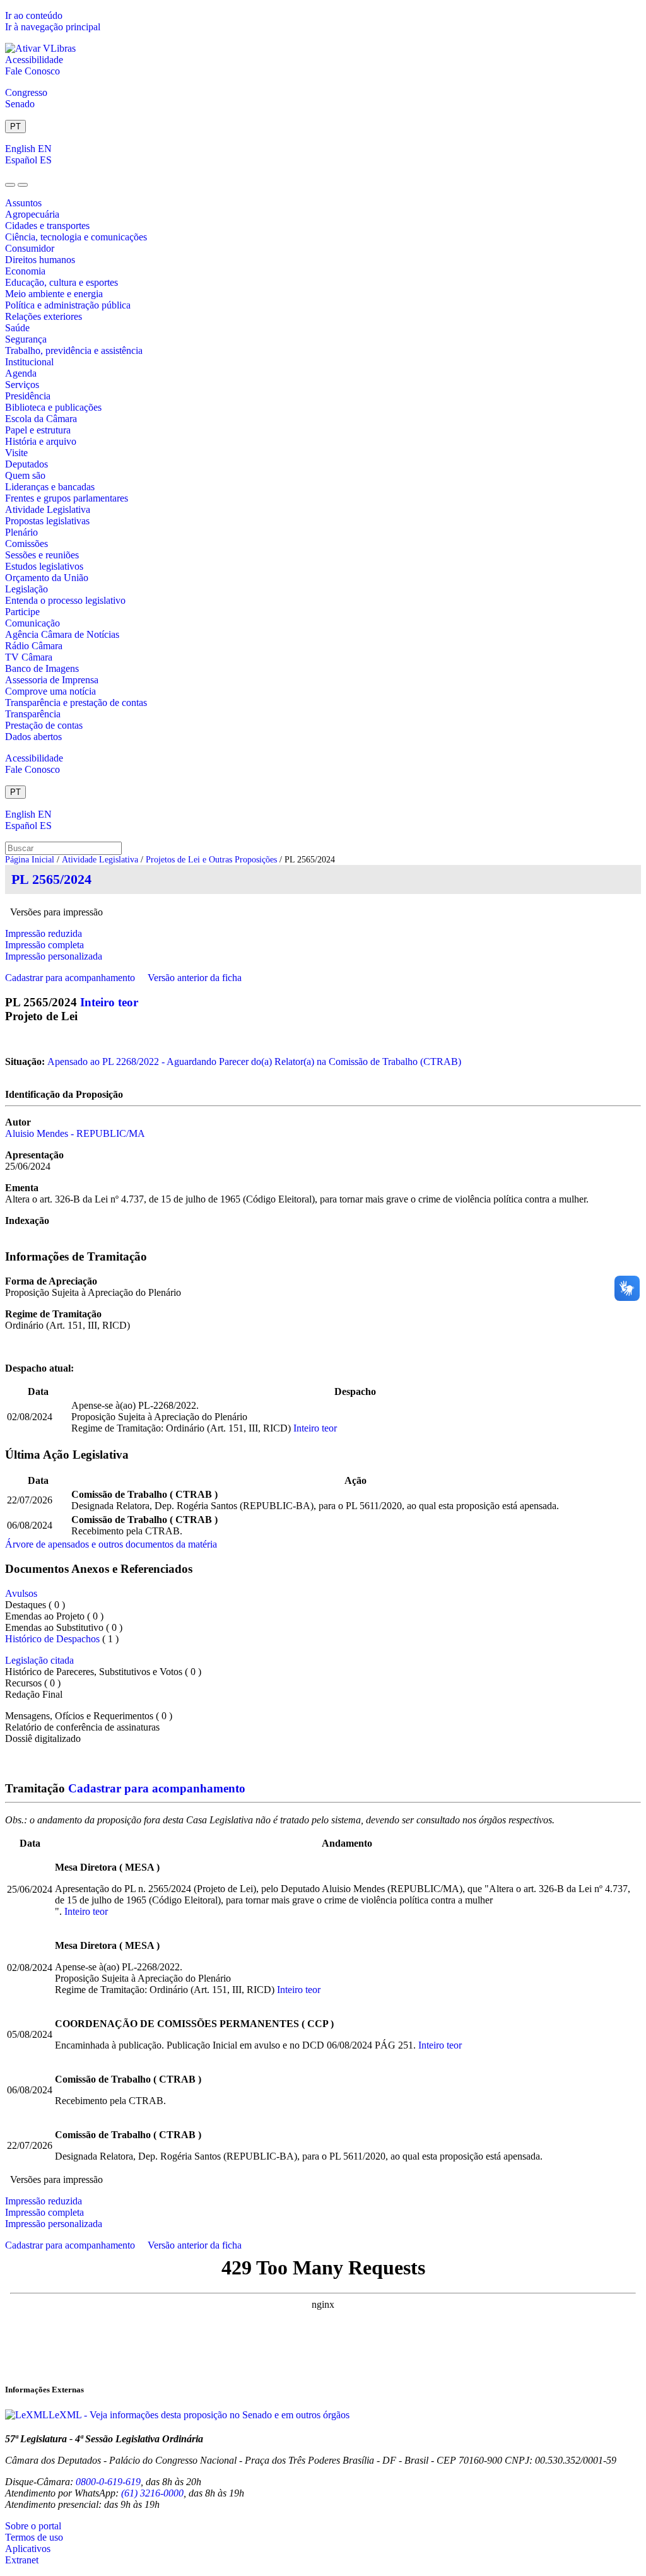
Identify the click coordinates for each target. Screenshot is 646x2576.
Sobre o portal (33, 2526)
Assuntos (23, 203)
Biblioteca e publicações (53, 407)
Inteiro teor (109, 1002)
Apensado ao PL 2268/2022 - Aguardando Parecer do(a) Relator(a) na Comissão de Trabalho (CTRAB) (254, 1062)
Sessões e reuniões (42, 555)
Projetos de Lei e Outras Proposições (211, 860)
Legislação (26, 589)
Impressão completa (44, 945)
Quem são (25, 475)
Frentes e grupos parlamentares (67, 498)
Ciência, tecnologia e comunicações (76, 237)
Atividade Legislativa (48, 509)
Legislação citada (39, 1660)
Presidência (28, 396)
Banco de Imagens (42, 668)
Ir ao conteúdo (34, 15)
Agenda (21, 373)
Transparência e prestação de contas (76, 703)
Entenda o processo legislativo (65, 600)
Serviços (22, 385)
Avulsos (21, 1593)
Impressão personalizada (54, 956)
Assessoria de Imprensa (52, 680)
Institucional (29, 362)
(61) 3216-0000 (152, 2493)
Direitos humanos (40, 260)
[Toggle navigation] (10, 185)
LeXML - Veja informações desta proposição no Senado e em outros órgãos (199, 2415)
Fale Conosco (32, 71)
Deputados (26, 464)
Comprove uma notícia (50, 691)
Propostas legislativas (47, 521)
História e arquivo (41, 441)
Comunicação (32, 623)
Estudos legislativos (44, 566)
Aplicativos (28, 2549)
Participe (22, 612)
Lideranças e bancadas (50, 487)
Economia (25, 271)
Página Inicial (30, 860)
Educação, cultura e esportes (62, 282)
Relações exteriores (44, 316)
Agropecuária (32, 214)
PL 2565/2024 (51, 879)
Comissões (26, 544)
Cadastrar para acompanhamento (73, 978)
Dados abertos (33, 737)
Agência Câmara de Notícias (62, 634)
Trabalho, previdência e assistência (74, 350)
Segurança (26, 339)
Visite (16, 453)
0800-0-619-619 (108, 2482)
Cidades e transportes (47, 226)
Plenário (21, 532)
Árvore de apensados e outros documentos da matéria (111, 1544)
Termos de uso (34, 2537)
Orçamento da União (47, 578)
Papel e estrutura (38, 430)
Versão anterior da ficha (195, 978)
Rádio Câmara (34, 646)
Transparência (33, 714)
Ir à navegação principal (53, 27)
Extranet (22, 2560)
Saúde (17, 328)
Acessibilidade (34, 60)
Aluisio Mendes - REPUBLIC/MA (75, 1133)
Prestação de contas (44, 725)
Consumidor (30, 248)
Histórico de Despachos (52, 1639)
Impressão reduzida (44, 933)
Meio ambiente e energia (54, 294)
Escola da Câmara (41, 419)
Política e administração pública (68, 305)
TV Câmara (29, 657)
